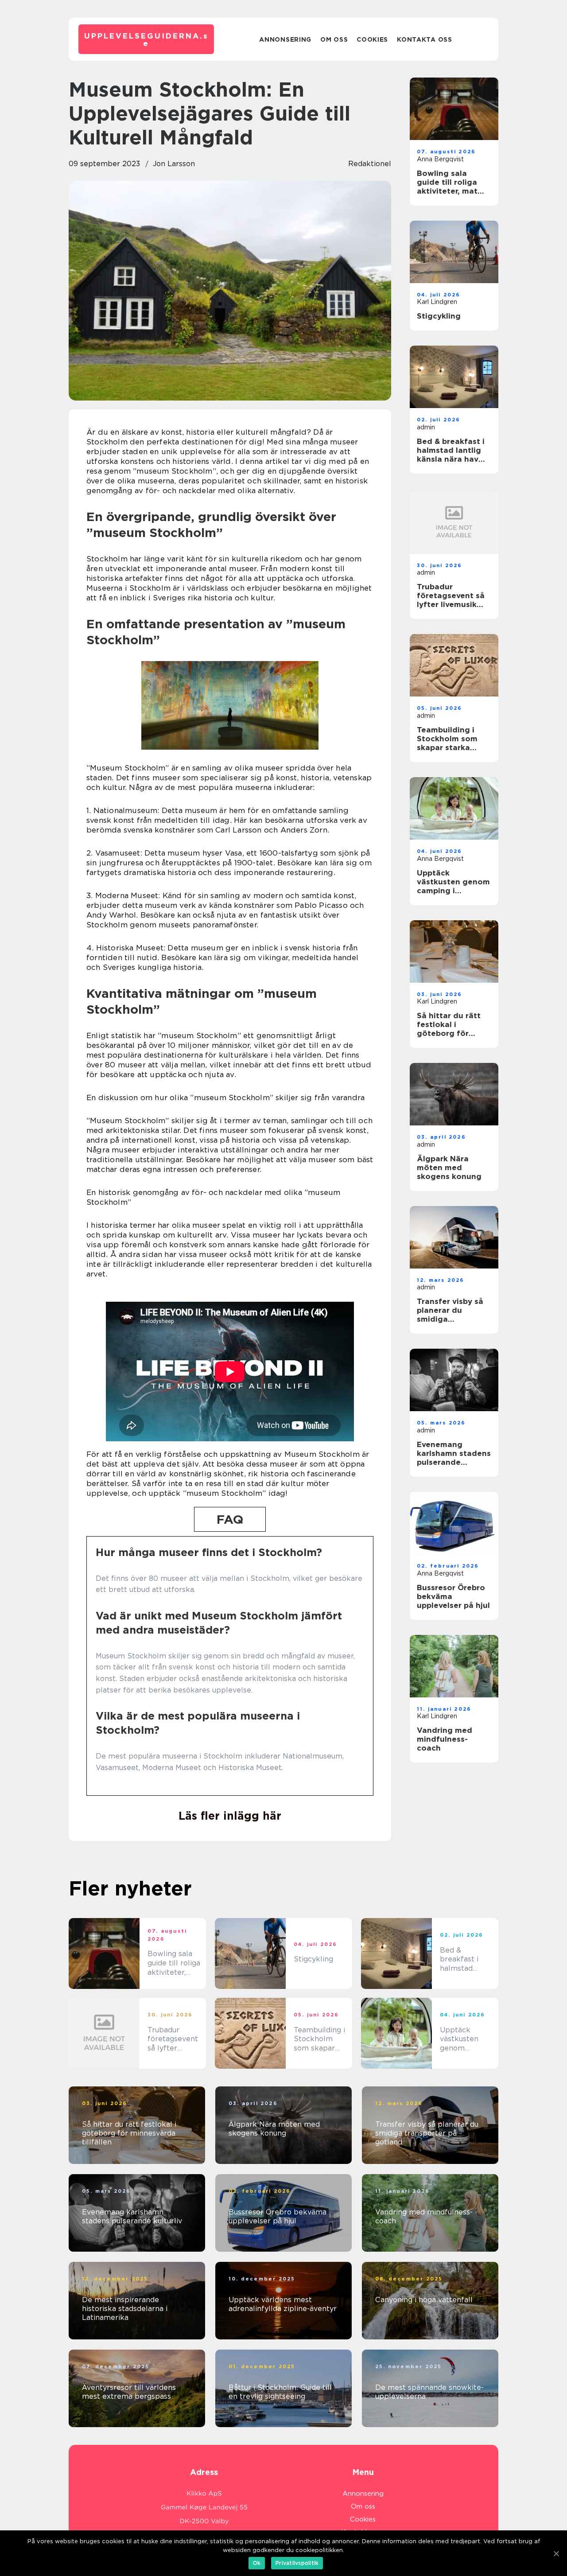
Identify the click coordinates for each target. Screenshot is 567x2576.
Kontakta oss (424, 39)
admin (426, 427)
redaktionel (370, 164)
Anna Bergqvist (440, 159)
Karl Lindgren (437, 302)
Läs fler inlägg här (230, 1816)
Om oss (334, 39)
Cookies (372, 39)
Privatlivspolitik (297, 2563)
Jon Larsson (174, 164)
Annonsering (285, 39)
